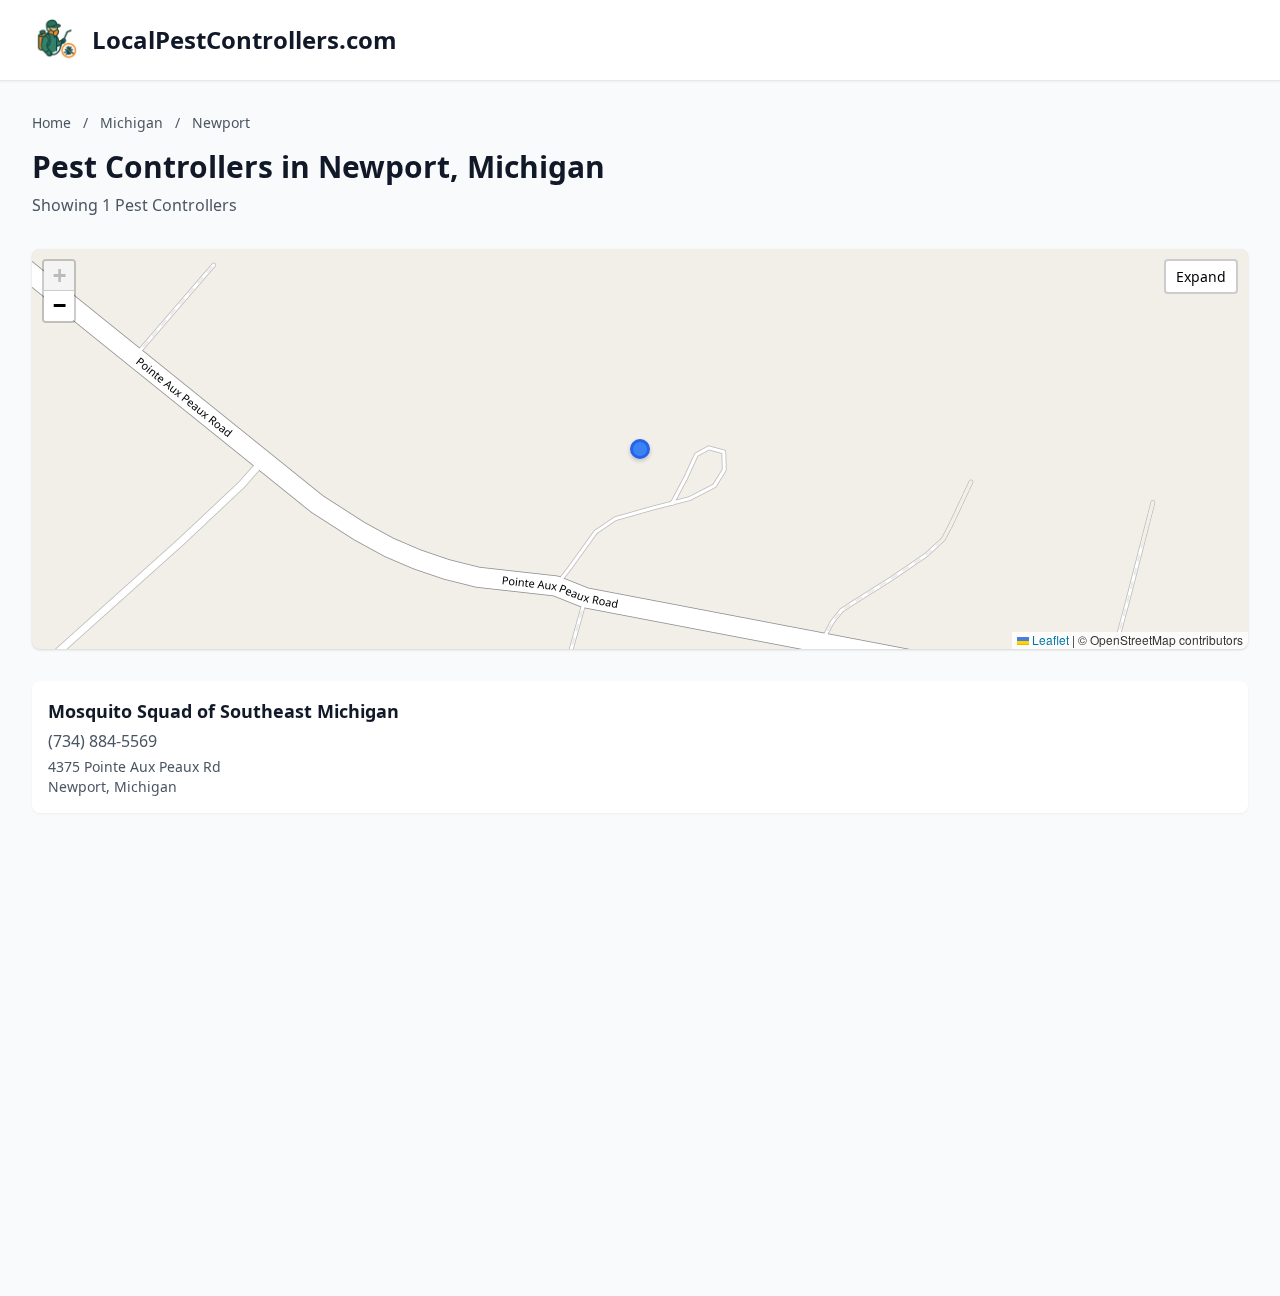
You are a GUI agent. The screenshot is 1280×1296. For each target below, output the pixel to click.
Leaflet (1049, 639)
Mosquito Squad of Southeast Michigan (223, 711)
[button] (640, 449)
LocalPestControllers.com (244, 40)
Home (51, 122)
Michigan (131, 122)
